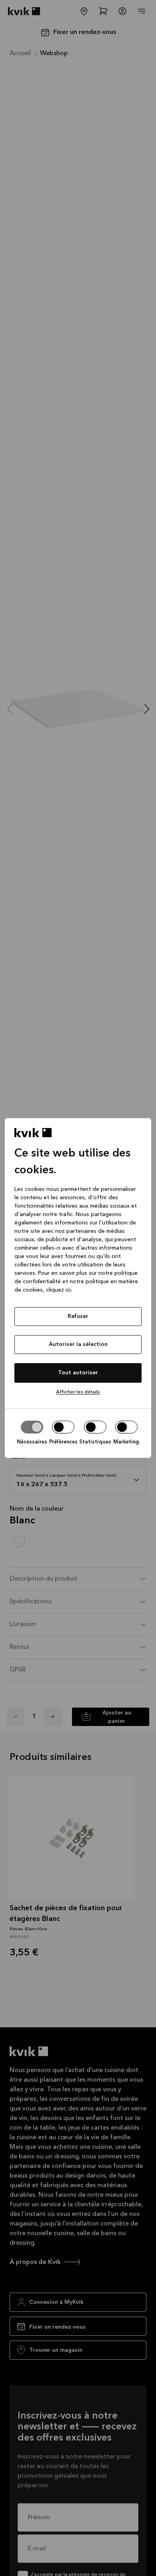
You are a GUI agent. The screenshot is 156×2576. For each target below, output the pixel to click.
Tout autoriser (78, 1373)
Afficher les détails (78, 1392)
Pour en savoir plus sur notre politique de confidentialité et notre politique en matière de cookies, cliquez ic (76, 1282)
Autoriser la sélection (78, 1344)
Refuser (78, 1316)
